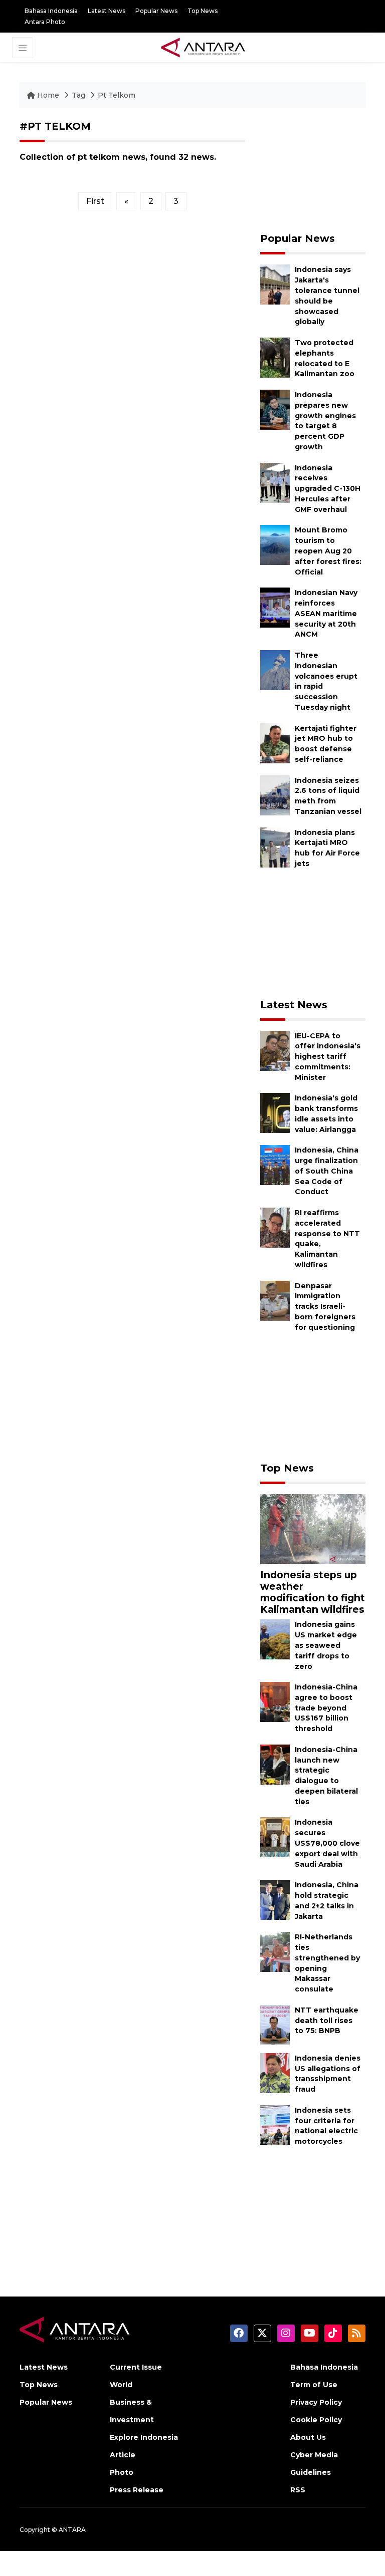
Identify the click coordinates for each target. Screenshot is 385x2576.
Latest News (107, 11)
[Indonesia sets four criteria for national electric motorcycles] (275, 2124)
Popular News (156, 11)
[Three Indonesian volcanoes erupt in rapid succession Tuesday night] (275, 669)
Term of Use (314, 2385)
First (95, 201)
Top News (203, 11)
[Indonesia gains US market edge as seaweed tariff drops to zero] (275, 1639)
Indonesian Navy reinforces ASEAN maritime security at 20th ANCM (326, 613)
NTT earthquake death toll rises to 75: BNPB (327, 2021)
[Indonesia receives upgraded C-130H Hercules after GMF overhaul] (275, 482)
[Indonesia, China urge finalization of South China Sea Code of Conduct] (275, 1165)
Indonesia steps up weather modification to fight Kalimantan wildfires (313, 1592)
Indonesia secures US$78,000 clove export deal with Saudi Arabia (327, 1843)
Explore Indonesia (144, 2437)
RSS (298, 2490)
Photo (122, 2472)
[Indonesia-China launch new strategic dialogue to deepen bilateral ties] (275, 1764)
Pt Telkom (117, 95)
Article (123, 2455)
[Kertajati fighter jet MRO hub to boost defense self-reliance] (275, 743)
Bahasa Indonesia (51, 11)
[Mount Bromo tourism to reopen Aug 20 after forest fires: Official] (275, 545)
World (121, 2385)
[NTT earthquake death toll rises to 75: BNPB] (275, 2024)
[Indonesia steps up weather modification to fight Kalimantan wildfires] (313, 1529)
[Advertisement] (313, 170)
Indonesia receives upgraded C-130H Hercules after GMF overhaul (328, 489)
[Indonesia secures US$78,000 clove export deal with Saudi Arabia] (275, 1837)
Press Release (137, 2490)
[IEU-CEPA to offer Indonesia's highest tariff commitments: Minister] (275, 1050)
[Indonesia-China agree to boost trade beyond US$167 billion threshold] (275, 1701)
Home (48, 95)
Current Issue (136, 2367)
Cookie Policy (316, 2420)
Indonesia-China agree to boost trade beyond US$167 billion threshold (326, 1708)
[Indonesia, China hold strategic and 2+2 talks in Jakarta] (275, 1899)
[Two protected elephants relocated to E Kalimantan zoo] (275, 357)
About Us (308, 2437)
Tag (78, 95)
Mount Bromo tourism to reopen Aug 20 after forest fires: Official (328, 551)
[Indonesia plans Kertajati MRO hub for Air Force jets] (275, 847)
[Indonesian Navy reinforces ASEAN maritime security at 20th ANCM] (275, 607)
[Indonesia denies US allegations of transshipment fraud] (275, 2072)
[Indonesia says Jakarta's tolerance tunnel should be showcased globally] (275, 284)
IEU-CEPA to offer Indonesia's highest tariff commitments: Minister (328, 1057)
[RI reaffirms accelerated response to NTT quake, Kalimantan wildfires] (275, 1227)
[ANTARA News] (203, 47)
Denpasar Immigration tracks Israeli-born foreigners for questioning (325, 1307)
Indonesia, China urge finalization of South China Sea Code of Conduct (327, 1171)
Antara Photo (45, 22)
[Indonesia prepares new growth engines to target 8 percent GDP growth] (275, 409)
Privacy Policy (316, 2402)
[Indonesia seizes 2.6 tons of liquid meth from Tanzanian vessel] (275, 795)
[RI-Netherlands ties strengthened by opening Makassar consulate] (275, 1951)
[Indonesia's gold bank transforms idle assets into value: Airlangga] (275, 1113)
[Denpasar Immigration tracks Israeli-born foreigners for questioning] (275, 1300)
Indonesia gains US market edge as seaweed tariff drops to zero (326, 1645)
